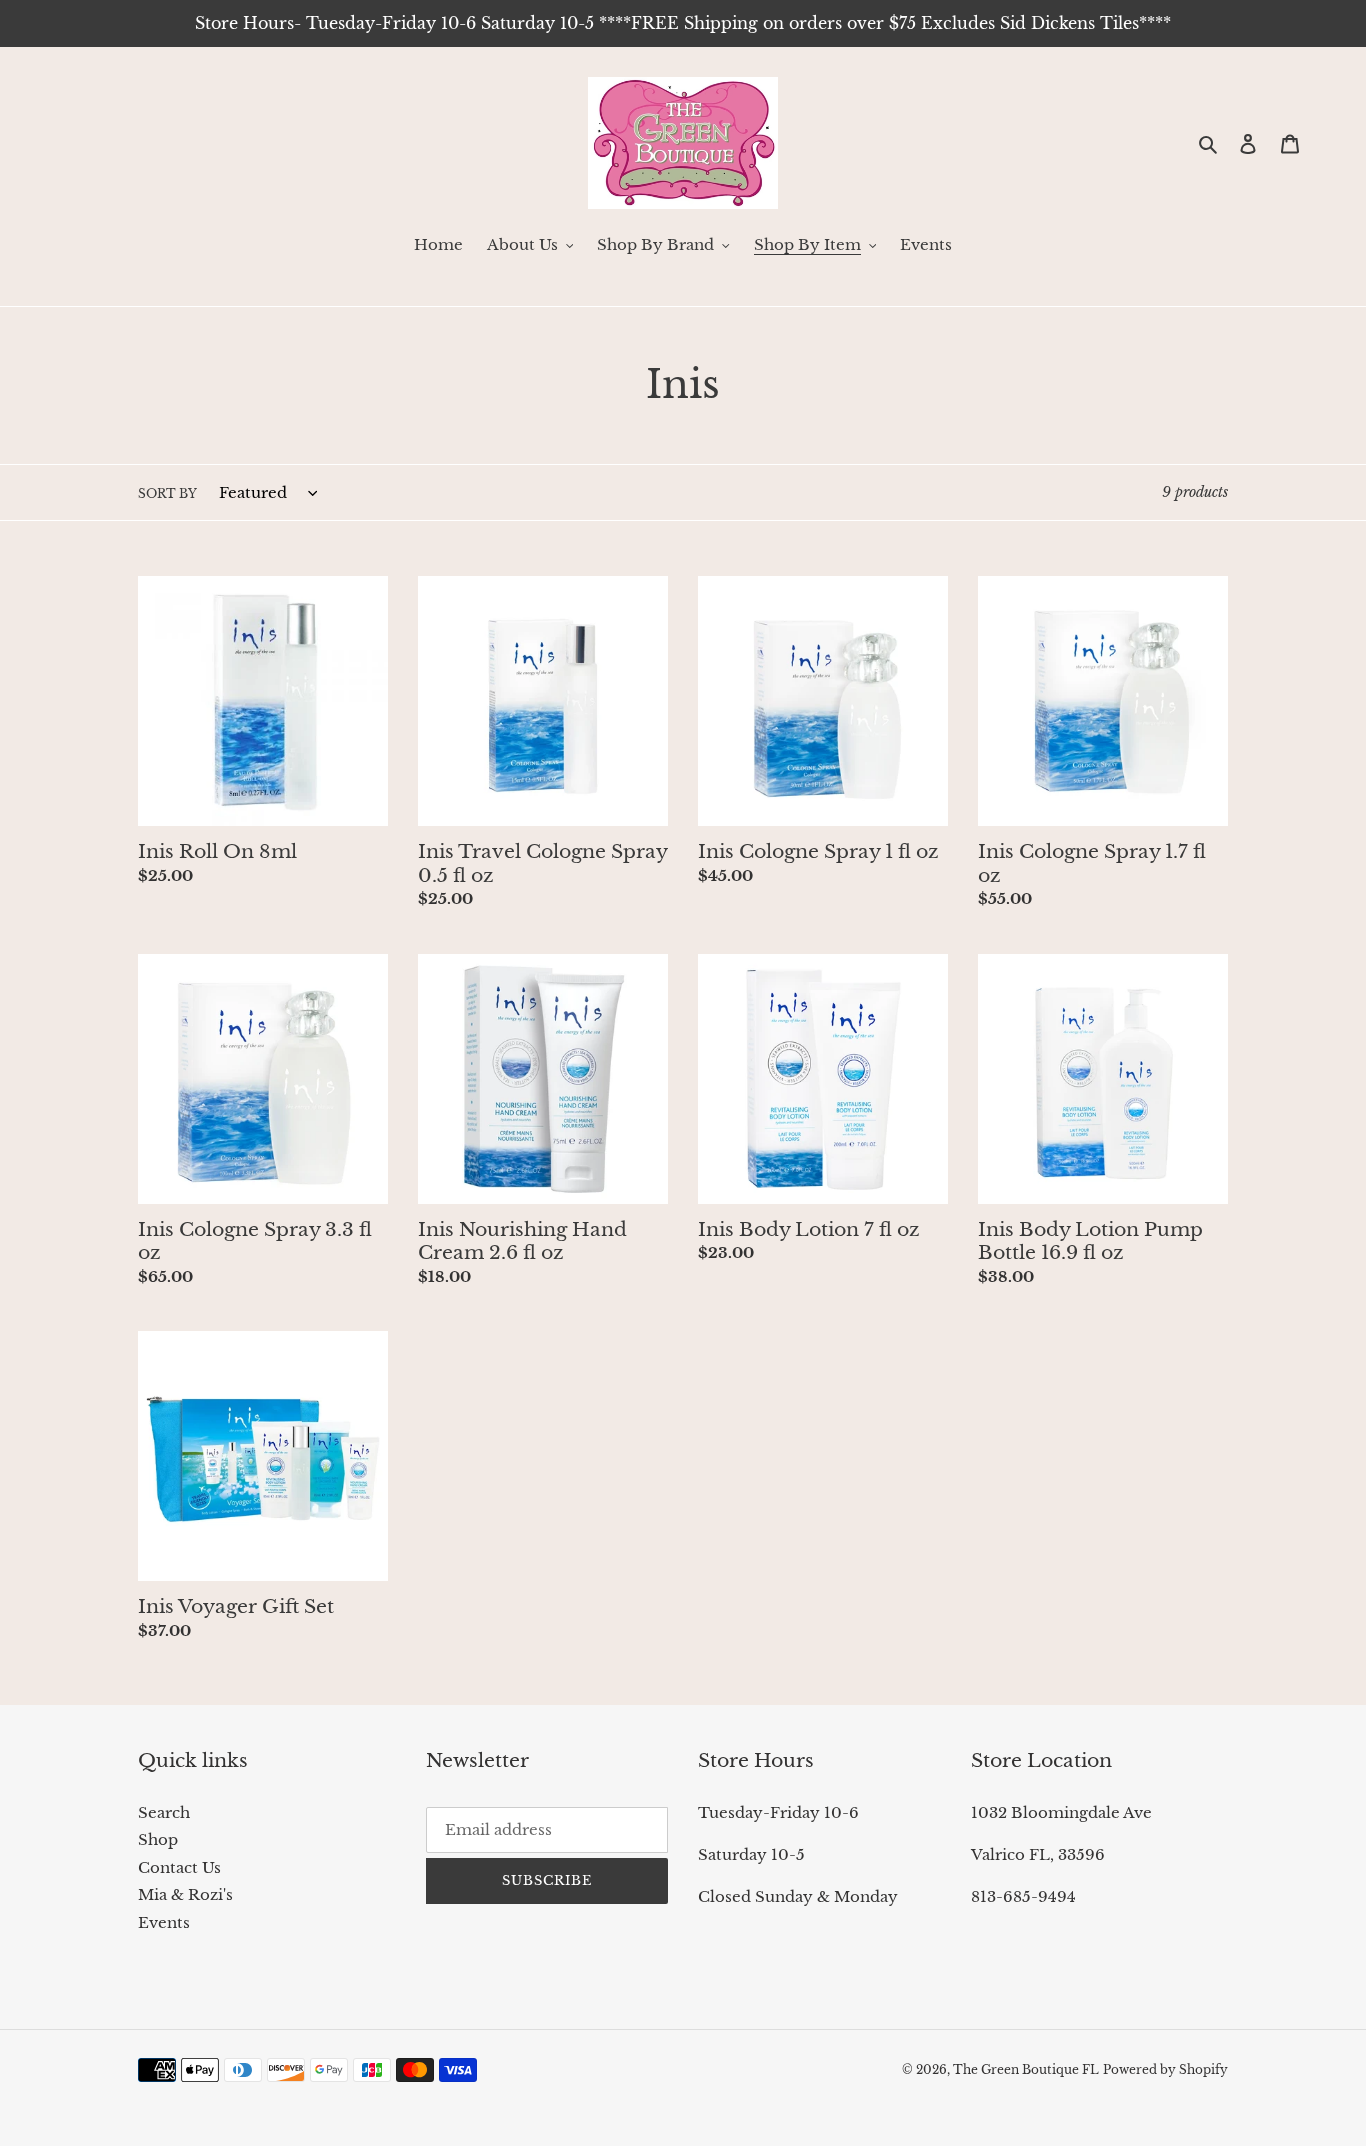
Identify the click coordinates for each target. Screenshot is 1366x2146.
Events (164, 1922)
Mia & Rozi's (185, 1894)
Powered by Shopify (1165, 2069)
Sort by (167, 493)
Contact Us (179, 1867)
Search (164, 1812)
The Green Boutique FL (1026, 2069)
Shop (158, 1839)
